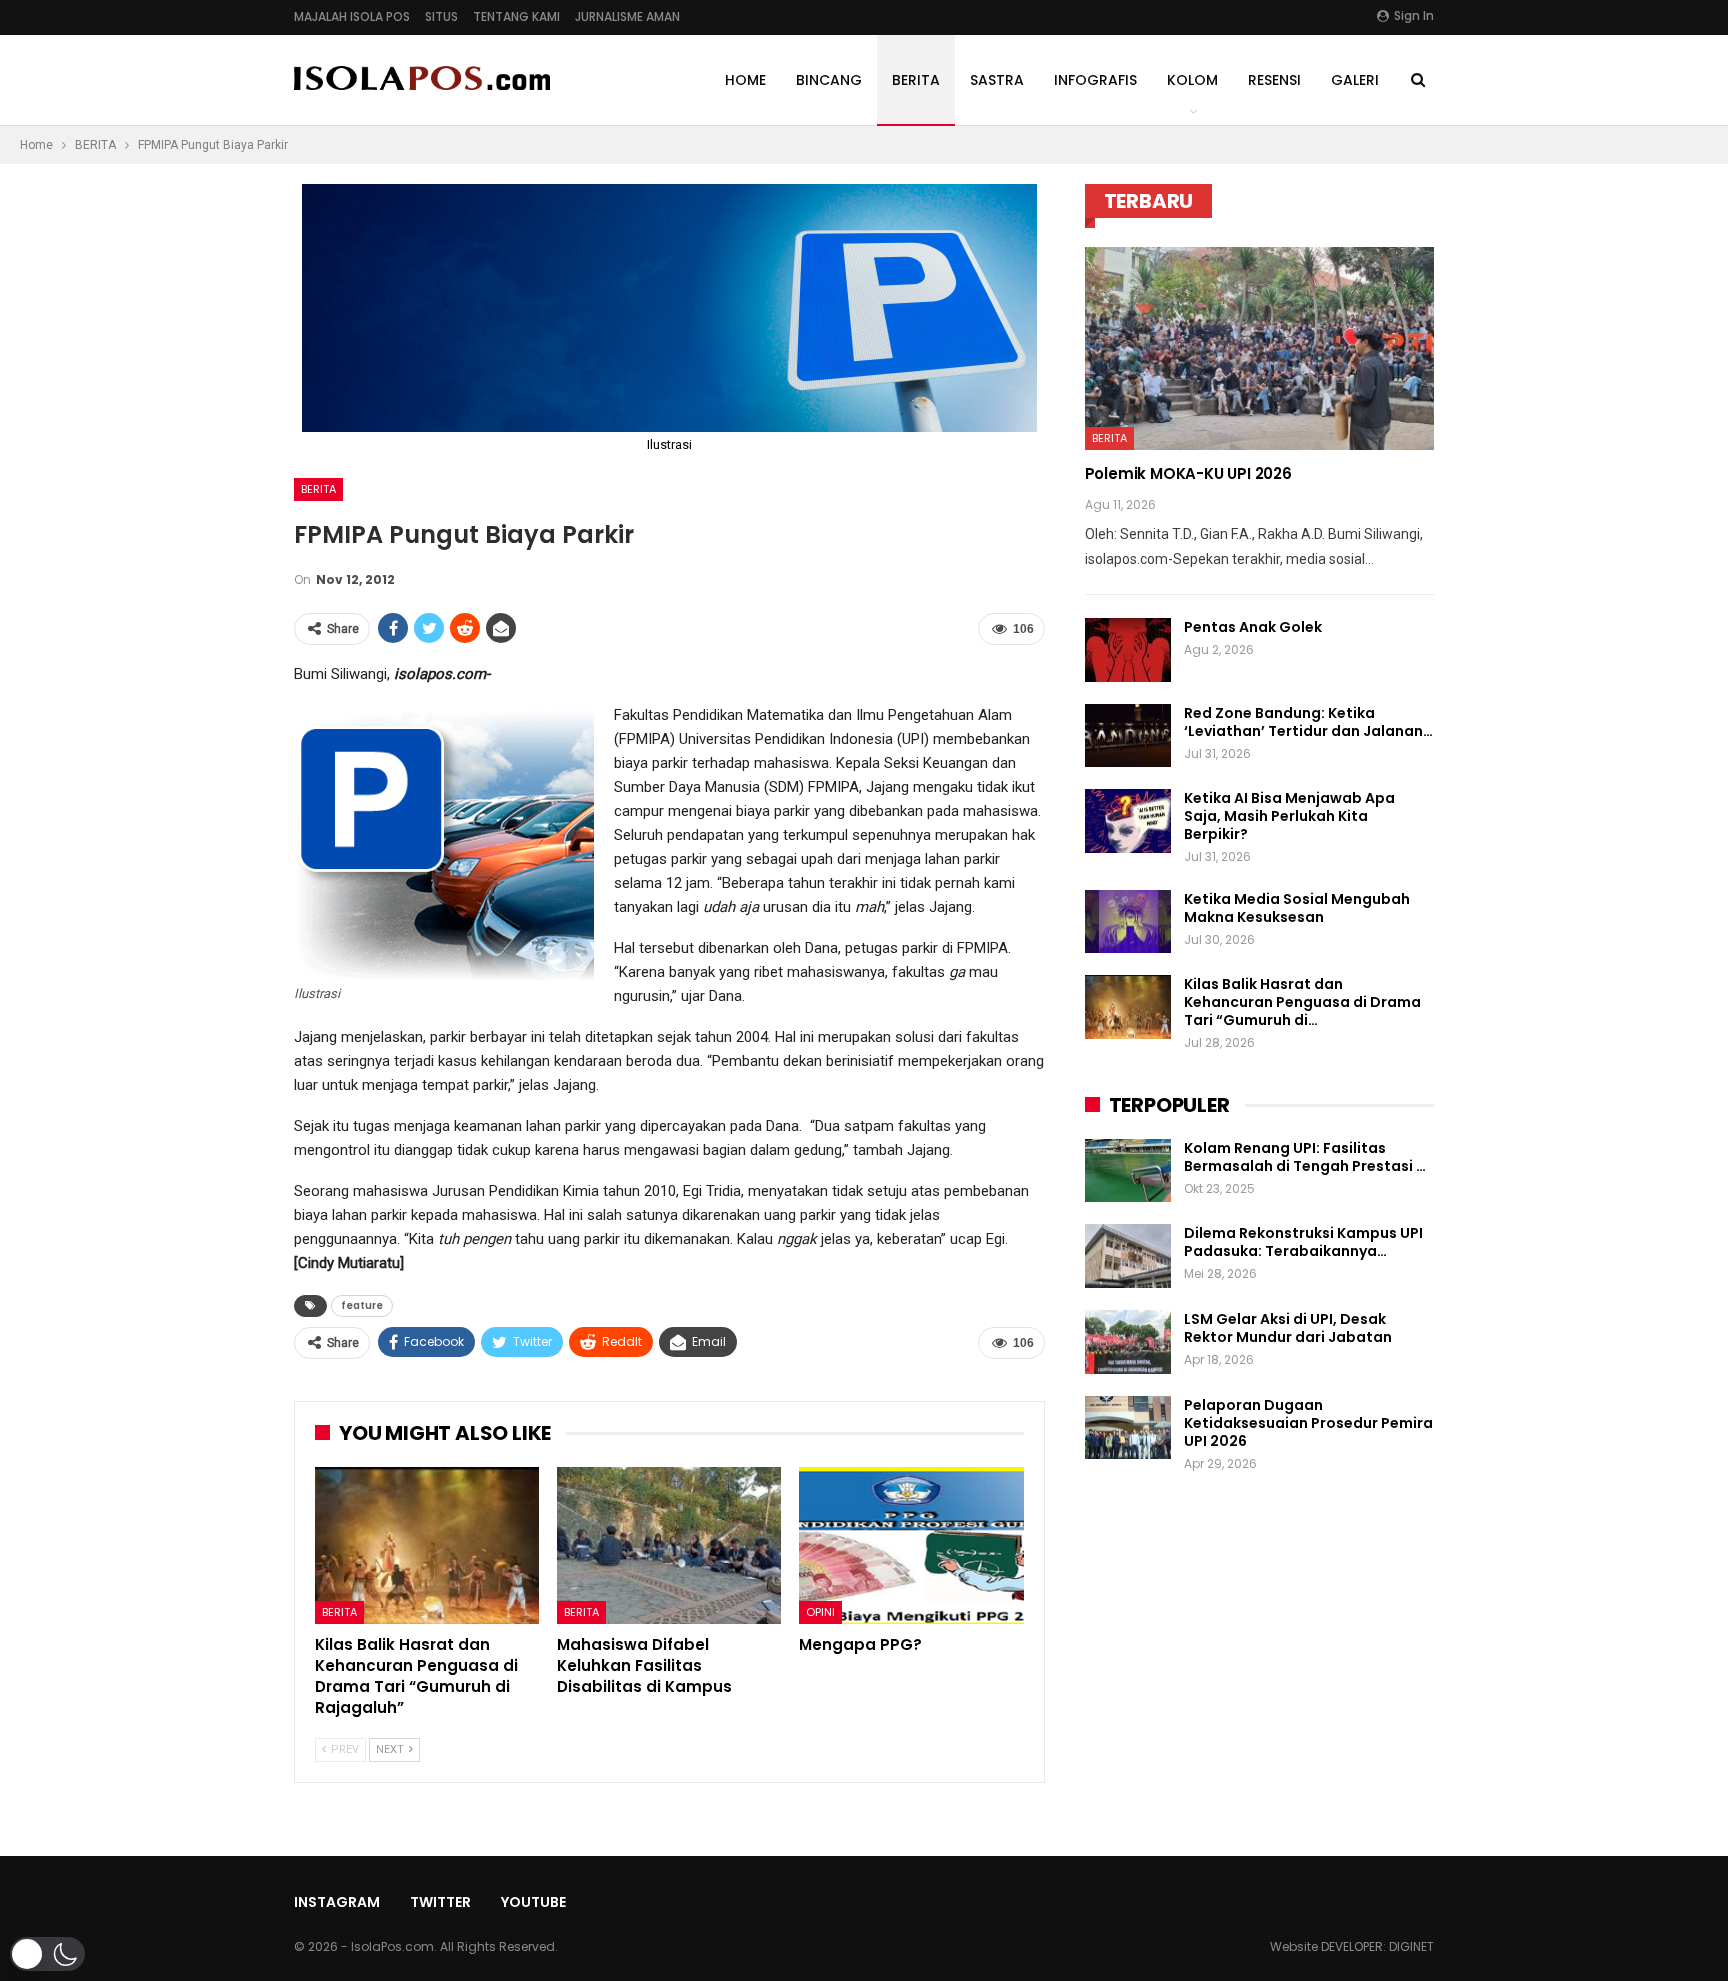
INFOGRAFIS (1095, 80)
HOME (745, 80)
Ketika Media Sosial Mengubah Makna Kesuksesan (1297, 908)
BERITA (916, 80)
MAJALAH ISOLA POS (352, 16)
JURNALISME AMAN (627, 16)
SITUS (441, 16)
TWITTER (440, 1902)
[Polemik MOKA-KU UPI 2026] (1259, 348)
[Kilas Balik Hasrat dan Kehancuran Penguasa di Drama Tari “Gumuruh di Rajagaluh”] (427, 1545)
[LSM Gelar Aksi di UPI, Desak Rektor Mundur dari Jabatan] (1128, 1342)
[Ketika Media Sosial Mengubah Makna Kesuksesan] (1128, 922)
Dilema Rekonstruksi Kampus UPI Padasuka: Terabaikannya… (1303, 1242)
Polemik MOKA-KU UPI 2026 (1188, 473)
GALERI (1355, 80)
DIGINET (1411, 1946)
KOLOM (1192, 80)
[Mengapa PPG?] (911, 1545)
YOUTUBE (533, 1902)
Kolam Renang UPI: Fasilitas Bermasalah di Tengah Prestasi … (1305, 1157)
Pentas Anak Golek (1253, 627)
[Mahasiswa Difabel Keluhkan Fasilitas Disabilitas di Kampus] (669, 1545)
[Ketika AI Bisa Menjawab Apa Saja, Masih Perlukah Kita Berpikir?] (1128, 821)
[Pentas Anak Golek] (1128, 650)
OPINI (820, 1612)
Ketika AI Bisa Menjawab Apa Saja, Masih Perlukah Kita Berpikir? (1289, 816)
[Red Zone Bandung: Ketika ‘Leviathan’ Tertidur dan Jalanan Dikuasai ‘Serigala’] (1128, 736)
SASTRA (997, 80)
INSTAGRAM (337, 1902)
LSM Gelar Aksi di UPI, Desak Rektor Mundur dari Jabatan (1288, 1328)
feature (362, 1305)
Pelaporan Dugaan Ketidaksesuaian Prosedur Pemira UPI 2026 (1308, 1423)
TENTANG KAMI (516, 16)
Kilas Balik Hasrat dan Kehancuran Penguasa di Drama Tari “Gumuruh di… (1302, 1002)
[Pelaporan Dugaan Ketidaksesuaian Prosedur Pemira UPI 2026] (1128, 1428)
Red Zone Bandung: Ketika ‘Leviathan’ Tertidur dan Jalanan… (1308, 722)
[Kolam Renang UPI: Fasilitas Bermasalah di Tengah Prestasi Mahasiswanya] (1128, 1171)
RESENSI (1274, 80)
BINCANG (829, 80)
